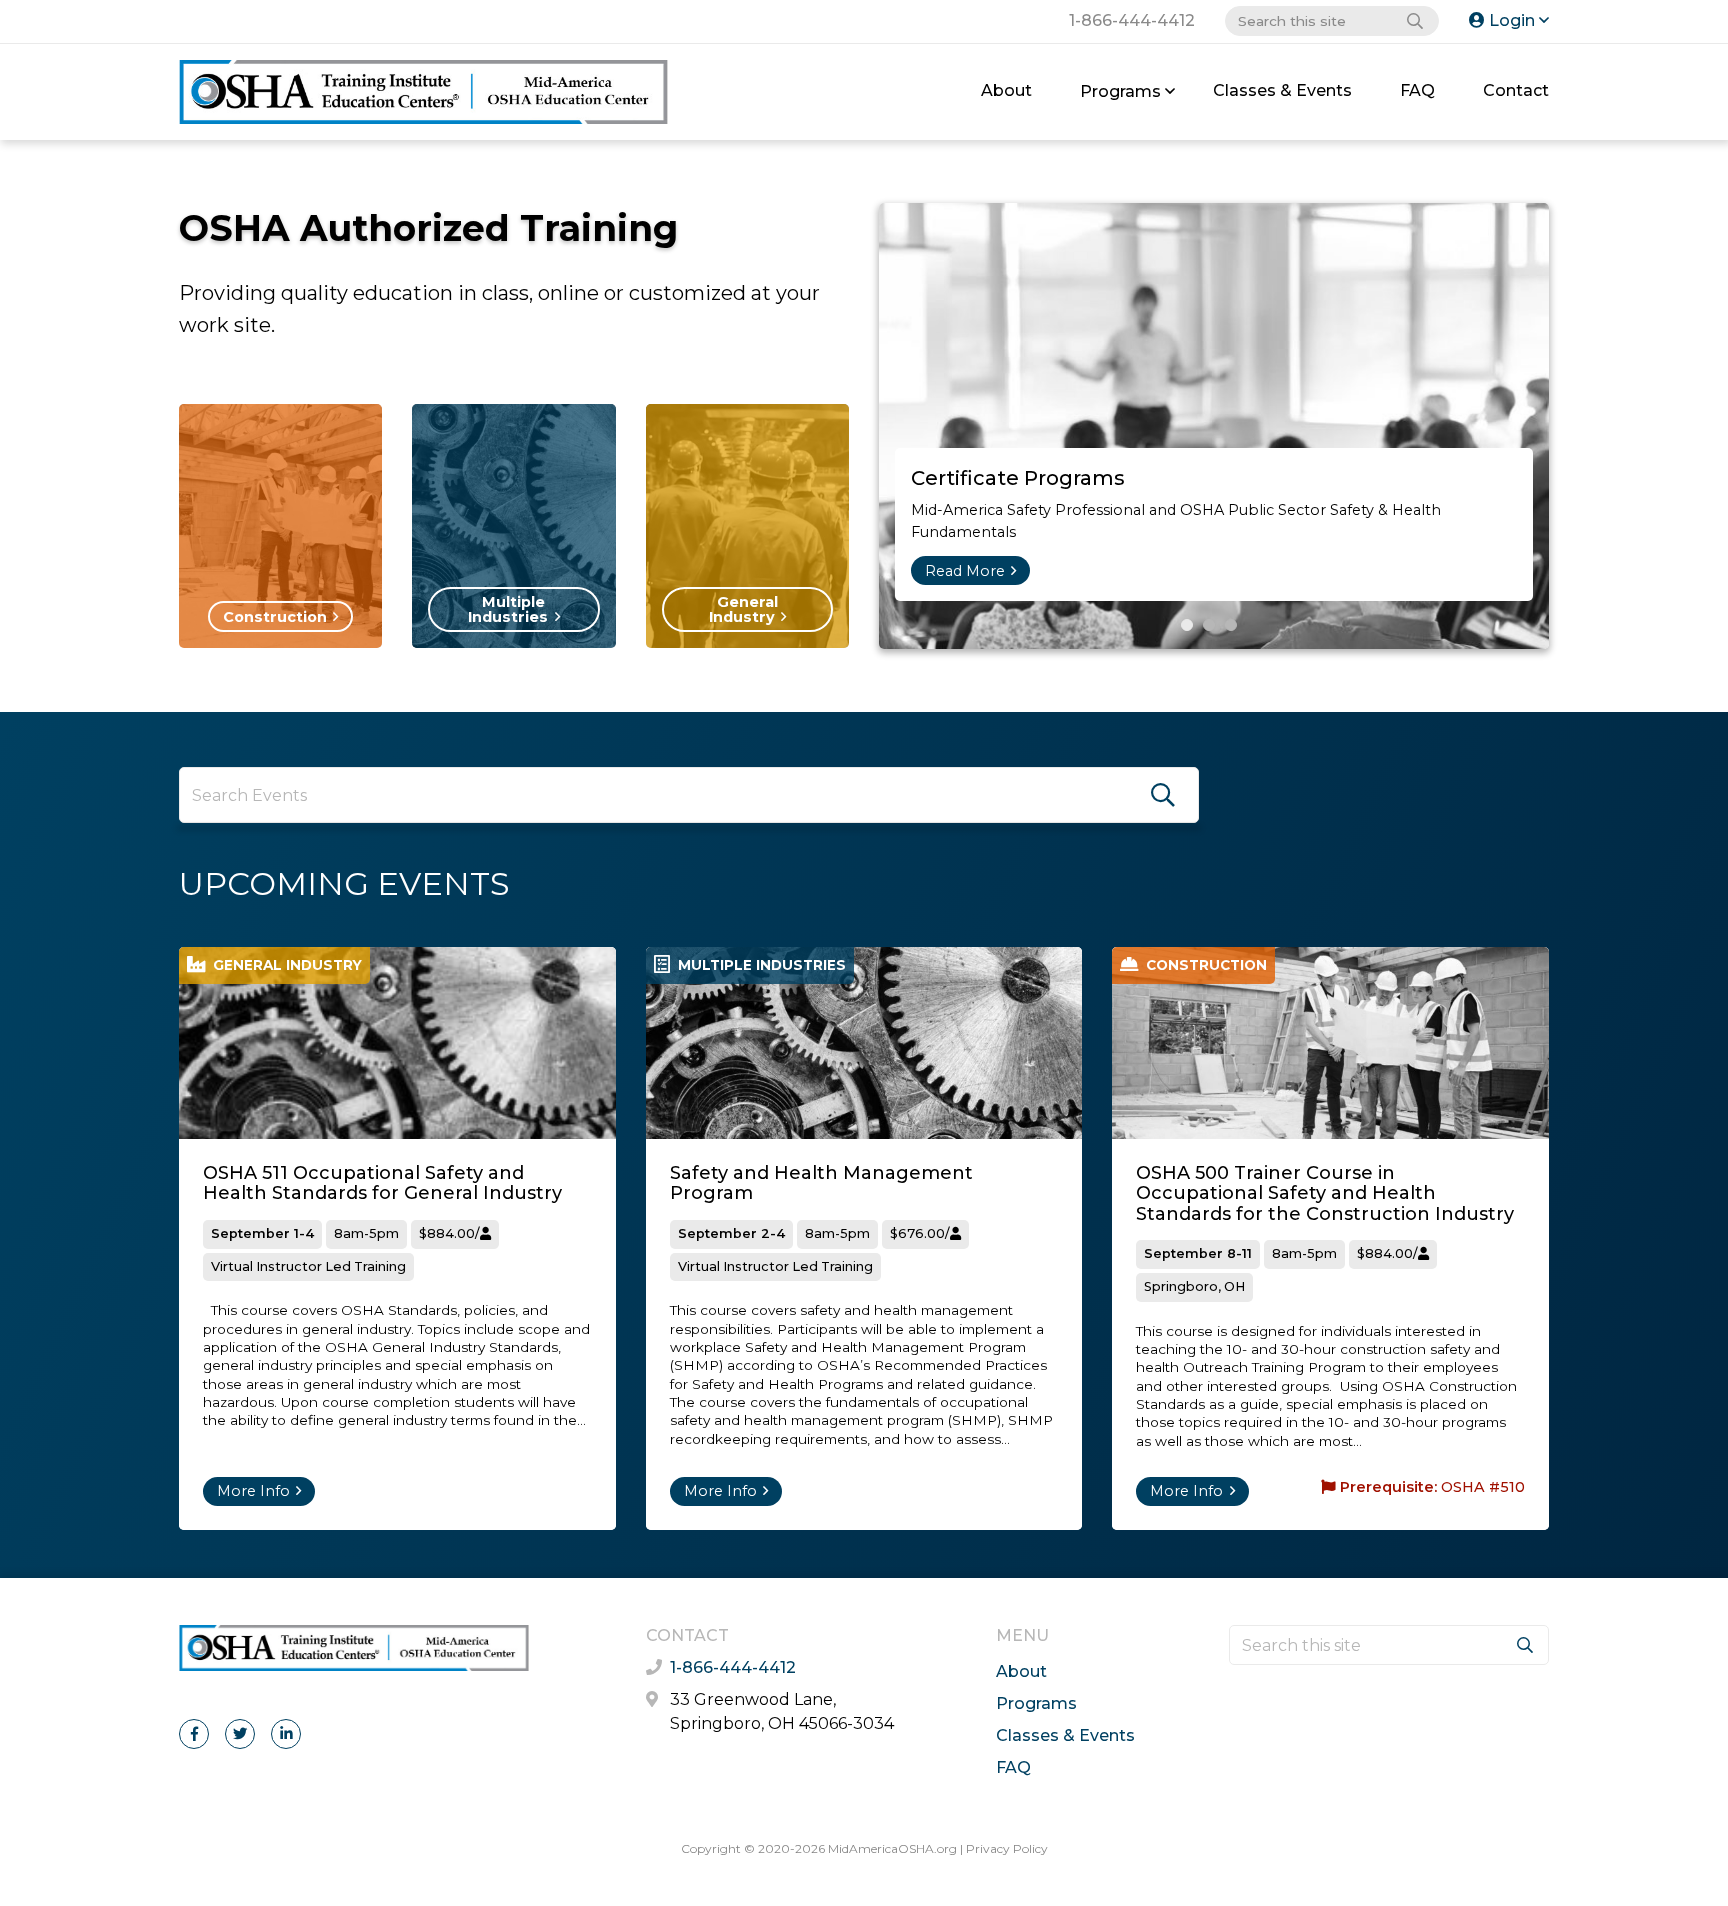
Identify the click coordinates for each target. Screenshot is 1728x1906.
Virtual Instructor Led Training (308, 1266)
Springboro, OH (1194, 1286)
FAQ (1417, 90)
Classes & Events (1282, 90)
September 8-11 (1198, 1253)
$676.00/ (920, 1233)
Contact (1516, 90)
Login (1512, 20)
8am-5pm (366, 1233)
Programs (1120, 91)
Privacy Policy (1007, 1848)
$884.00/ (449, 1233)
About (1006, 90)
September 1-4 (262, 1233)
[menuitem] (1006, 91)
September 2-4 (731, 1233)
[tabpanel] (1214, 426)
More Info (253, 1491)
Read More (965, 571)
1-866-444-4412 (1132, 20)
